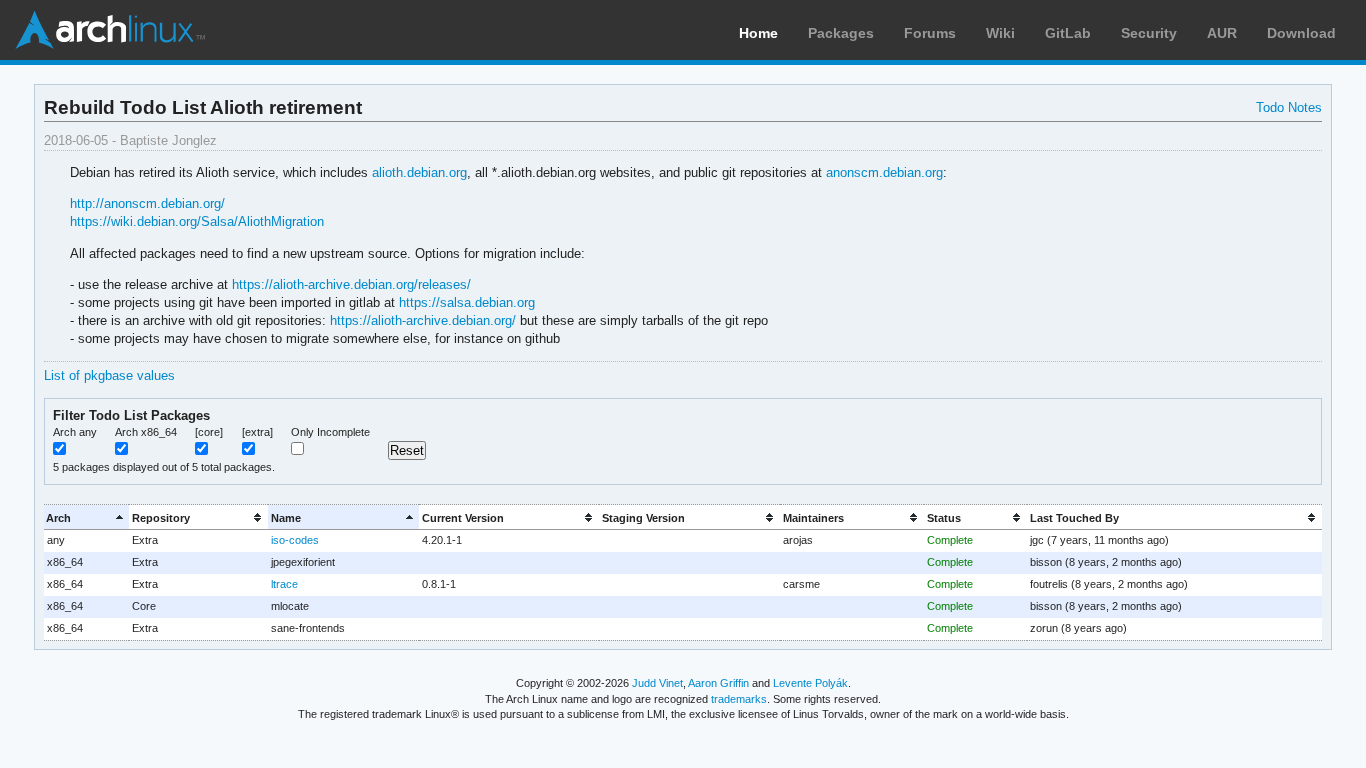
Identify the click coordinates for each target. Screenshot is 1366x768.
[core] (209, 432)
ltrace (284, 584)
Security (1149, 33)
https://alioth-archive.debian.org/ (423, 320)
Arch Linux (110, 30)
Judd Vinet (657, 683)
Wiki (1000, 33)
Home (758, 33)
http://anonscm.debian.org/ (147, 203)
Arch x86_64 (146, 432)
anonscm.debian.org (884, 172)
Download (1301, 33)
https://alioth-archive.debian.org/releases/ (351, 284)
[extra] (257, 432)
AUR (1222, 33)
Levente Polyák (810, 683)
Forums (930, 33)
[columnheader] (87, 517)
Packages (841, 33)
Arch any (75, 432)
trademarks (739, 699)
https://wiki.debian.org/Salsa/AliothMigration (197, 221)
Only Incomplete (330, 432)
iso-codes (295, 540)
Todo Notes (1289, 107)
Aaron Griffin (718, 683)
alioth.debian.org (419, 172)
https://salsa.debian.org (467, 302)
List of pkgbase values (109, 375)
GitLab (1068, 33)
